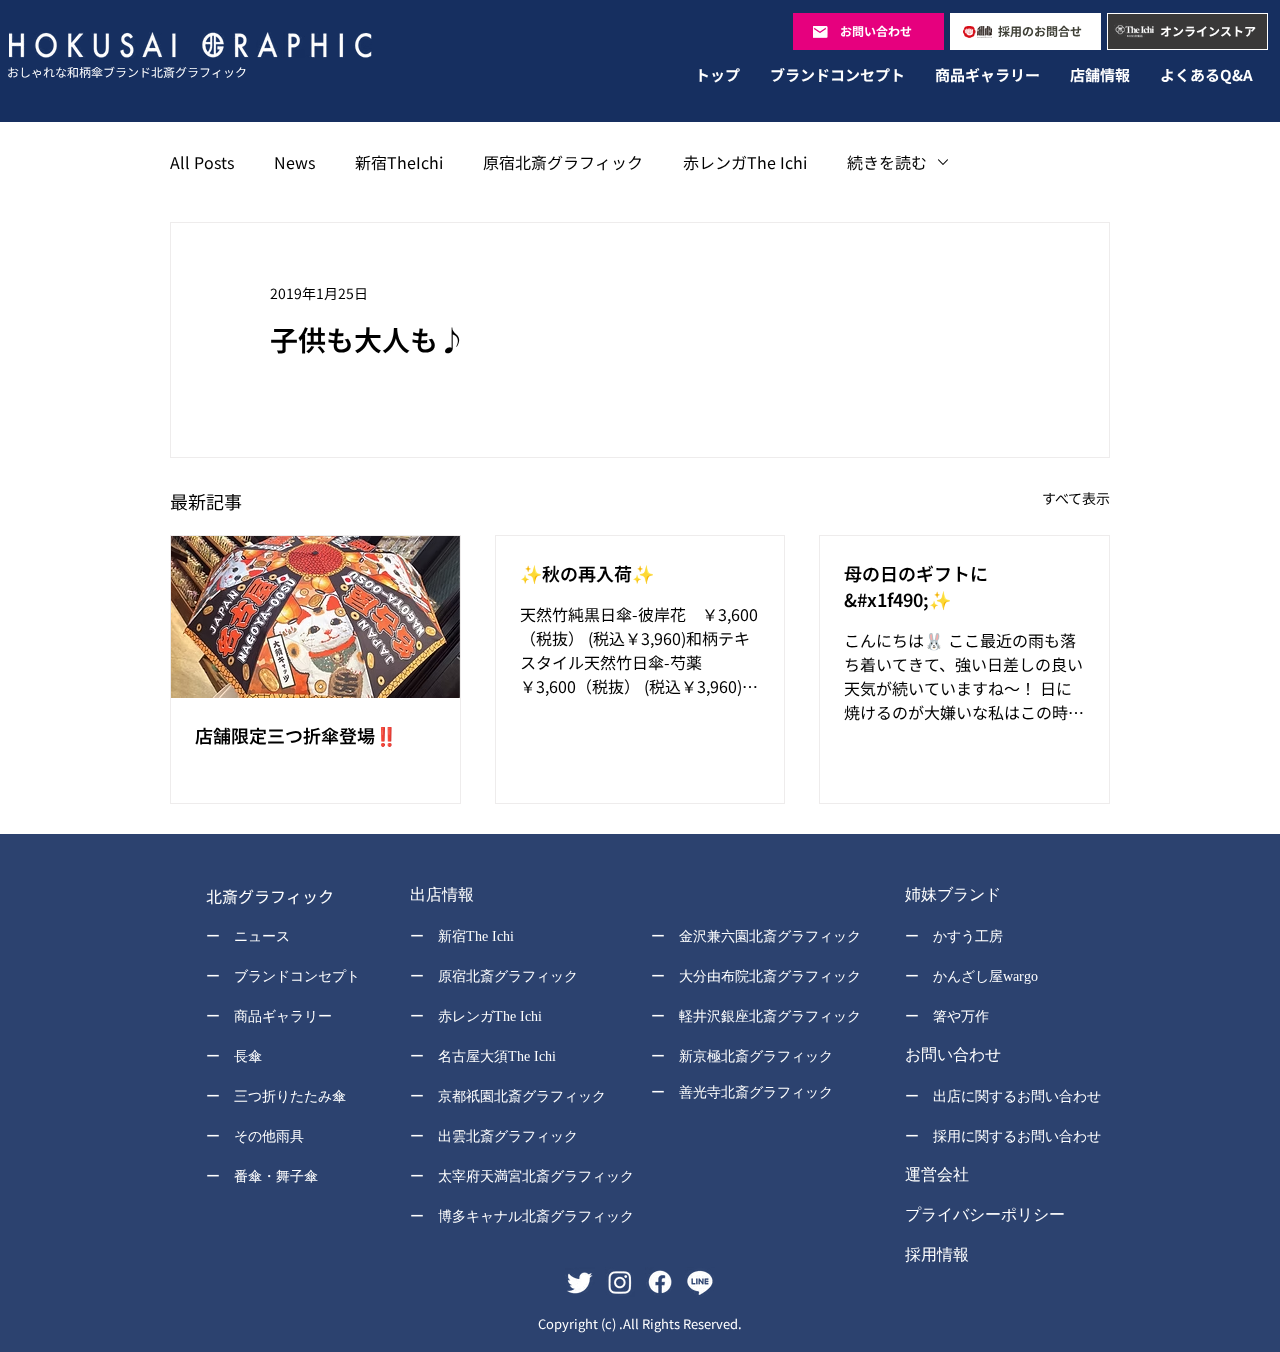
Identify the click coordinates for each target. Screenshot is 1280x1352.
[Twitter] (580, 1282)
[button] (508, 897)
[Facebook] (660, 1282)
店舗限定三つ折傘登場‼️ (296, 735)
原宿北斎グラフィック (563, 162)
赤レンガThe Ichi (745, 162)
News (294, 162)
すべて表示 (1076, 498)
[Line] (700, 1282)
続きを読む (887, 162)
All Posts (202, 162)
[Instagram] (620, 1282)
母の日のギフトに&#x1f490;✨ (916, 586)
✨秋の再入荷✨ (587, 573)
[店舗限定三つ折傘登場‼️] (315, 617)
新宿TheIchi (399, 162)
